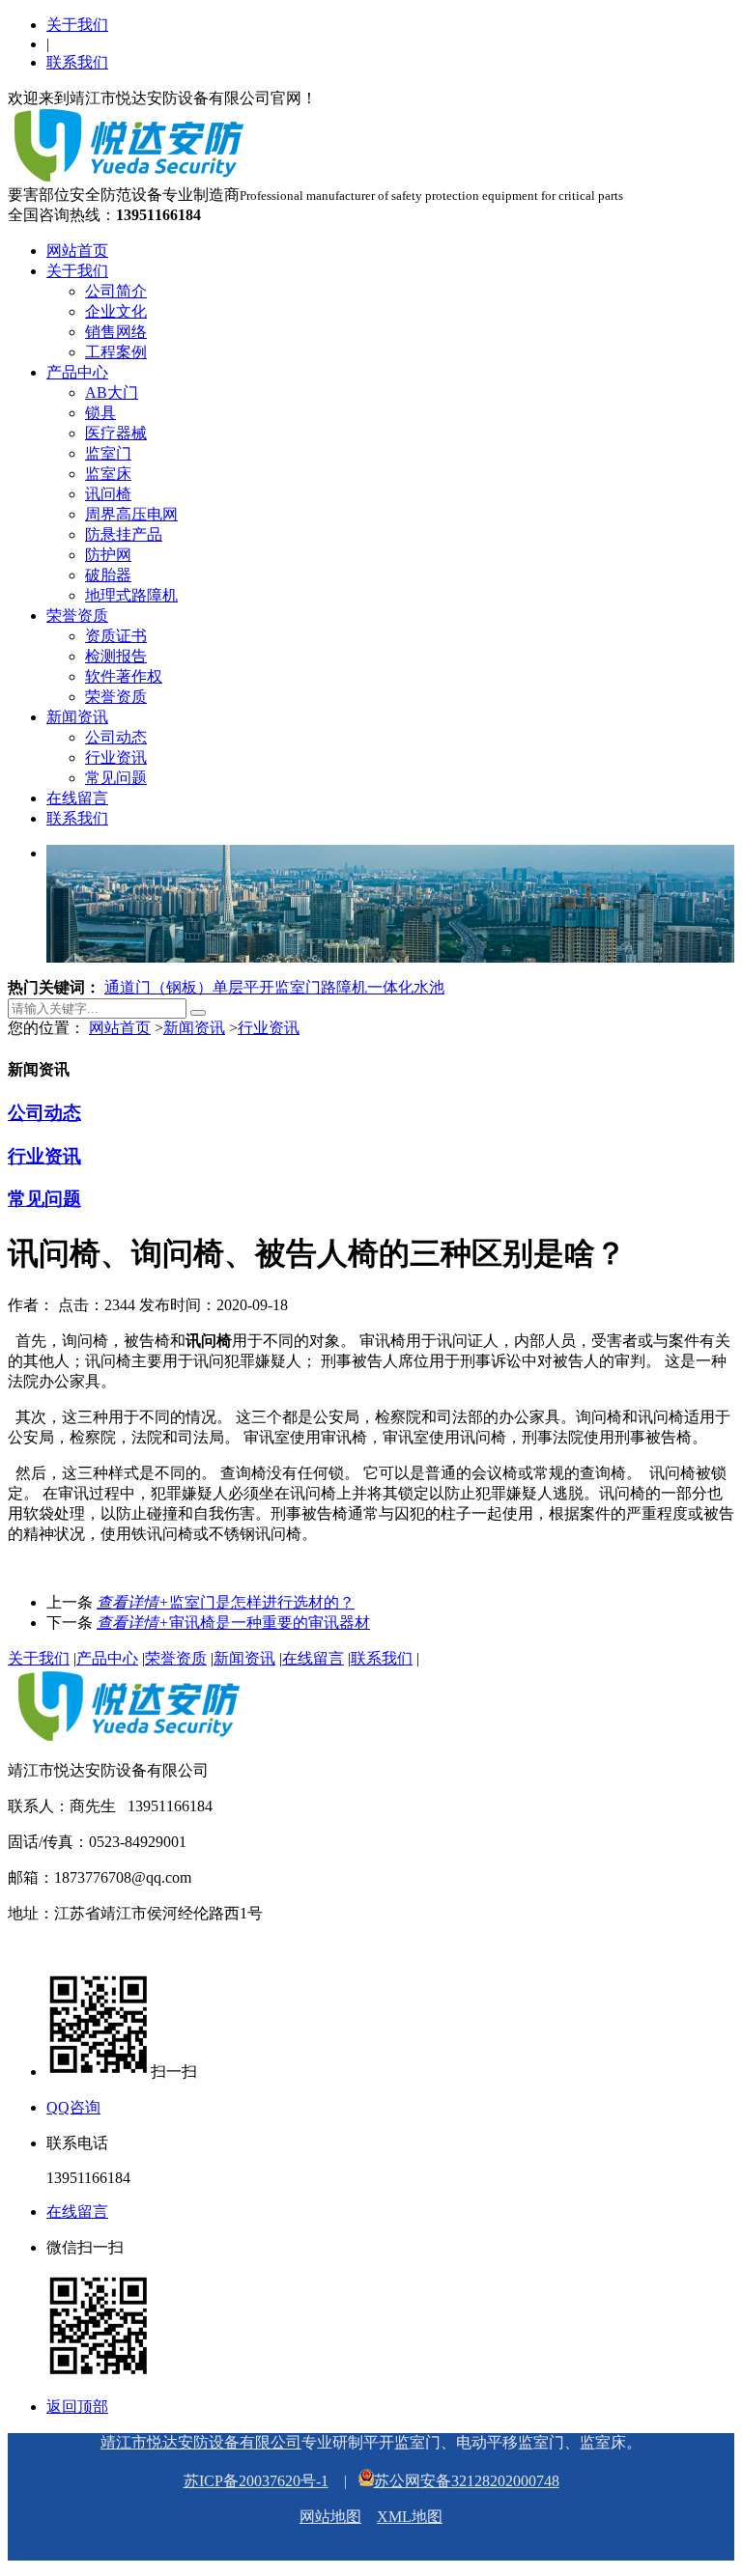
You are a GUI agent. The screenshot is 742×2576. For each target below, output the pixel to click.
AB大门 (112, 392)
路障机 (344, 987)
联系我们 (77, 62)
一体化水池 (406, 987)
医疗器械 (116, 433)
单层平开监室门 (267, 987)
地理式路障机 (131, 595)
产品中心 (77, 372)
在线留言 (77, 798)
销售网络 (116, 332)
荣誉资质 (77, 616)
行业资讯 (116, 757)
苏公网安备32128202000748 (467, 2481)
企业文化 (116, 311)
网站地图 (330, 2517)
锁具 (100, 413)
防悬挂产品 (124, 534)
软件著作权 (124, 676)
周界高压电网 (131, 514)
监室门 (108, 453)
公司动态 (116, 737)
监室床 (108, 474)
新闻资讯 (77, 717)
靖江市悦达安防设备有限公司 (201, 2442)
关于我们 (77, 25)
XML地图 (410, 2517)
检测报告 (116, 656)
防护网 (108, 555)
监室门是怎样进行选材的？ (226, 1602)
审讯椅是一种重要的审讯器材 (233, 1623)
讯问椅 (108, 494)
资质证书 (116, 636)
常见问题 (116, 778)
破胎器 (108, 575)
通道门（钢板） (158, 987)
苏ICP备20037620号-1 (256, 2481)
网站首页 (77, 251)
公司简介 (116, 291)
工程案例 (116, 352)
